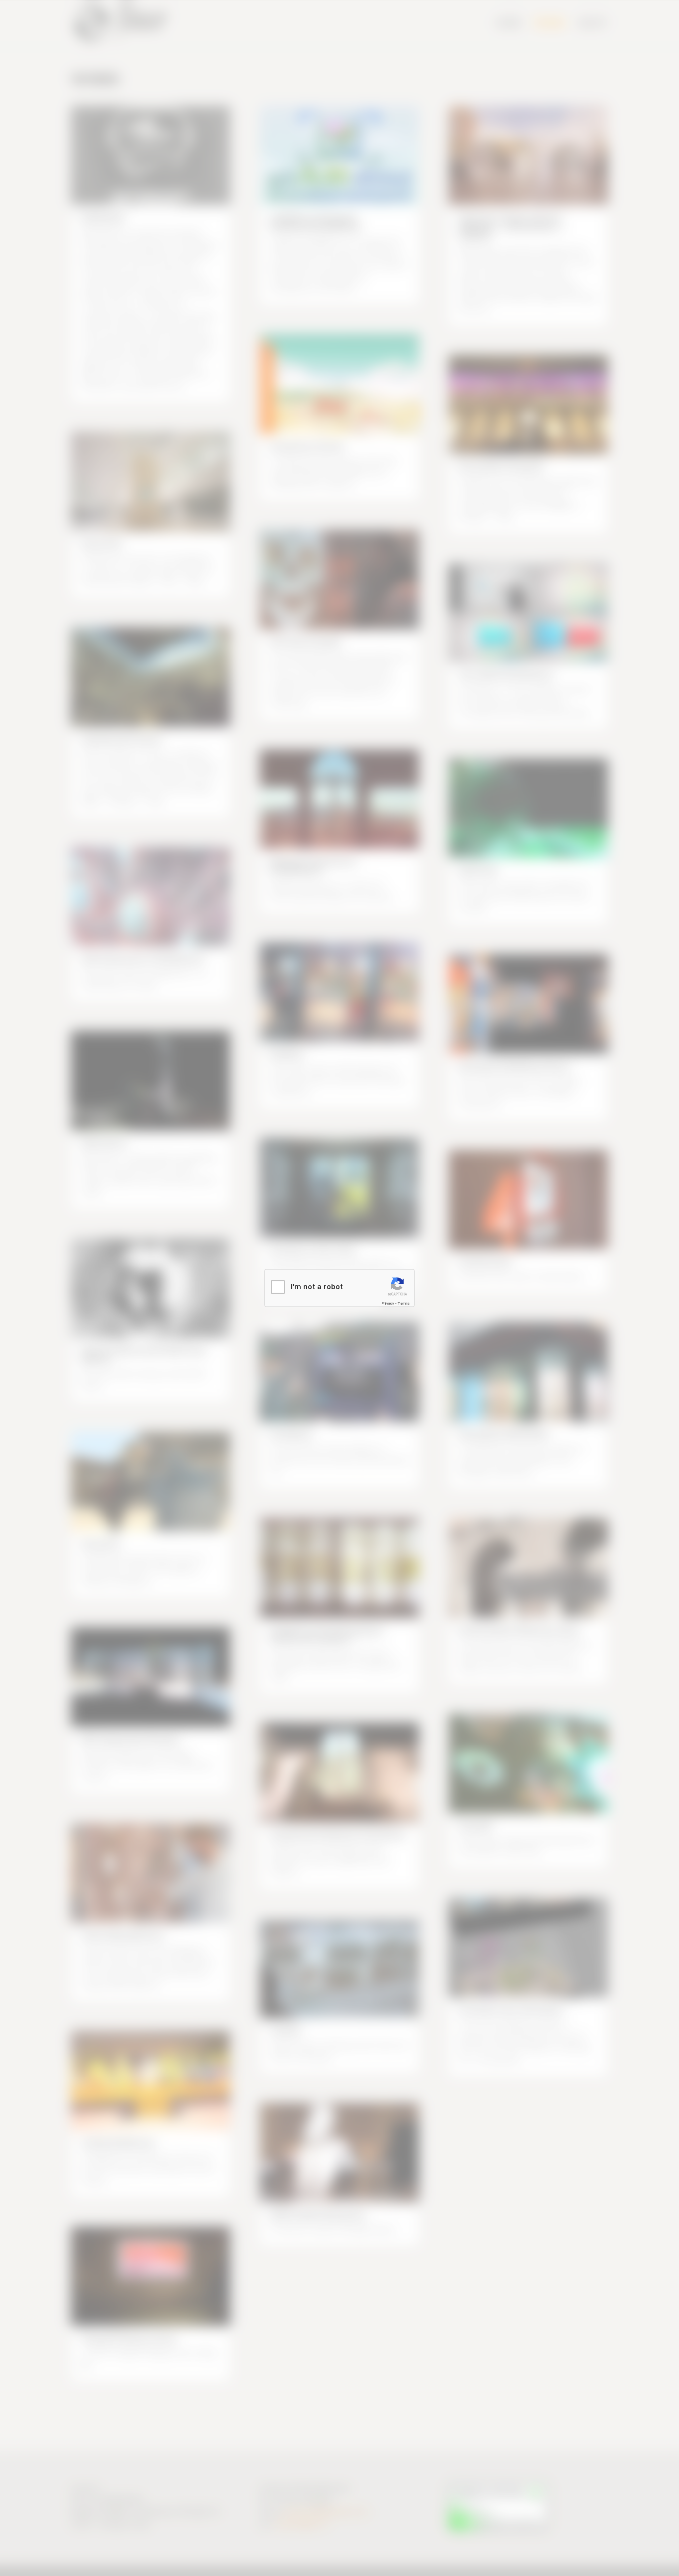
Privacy (388, 1303)
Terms (404, 1303)
